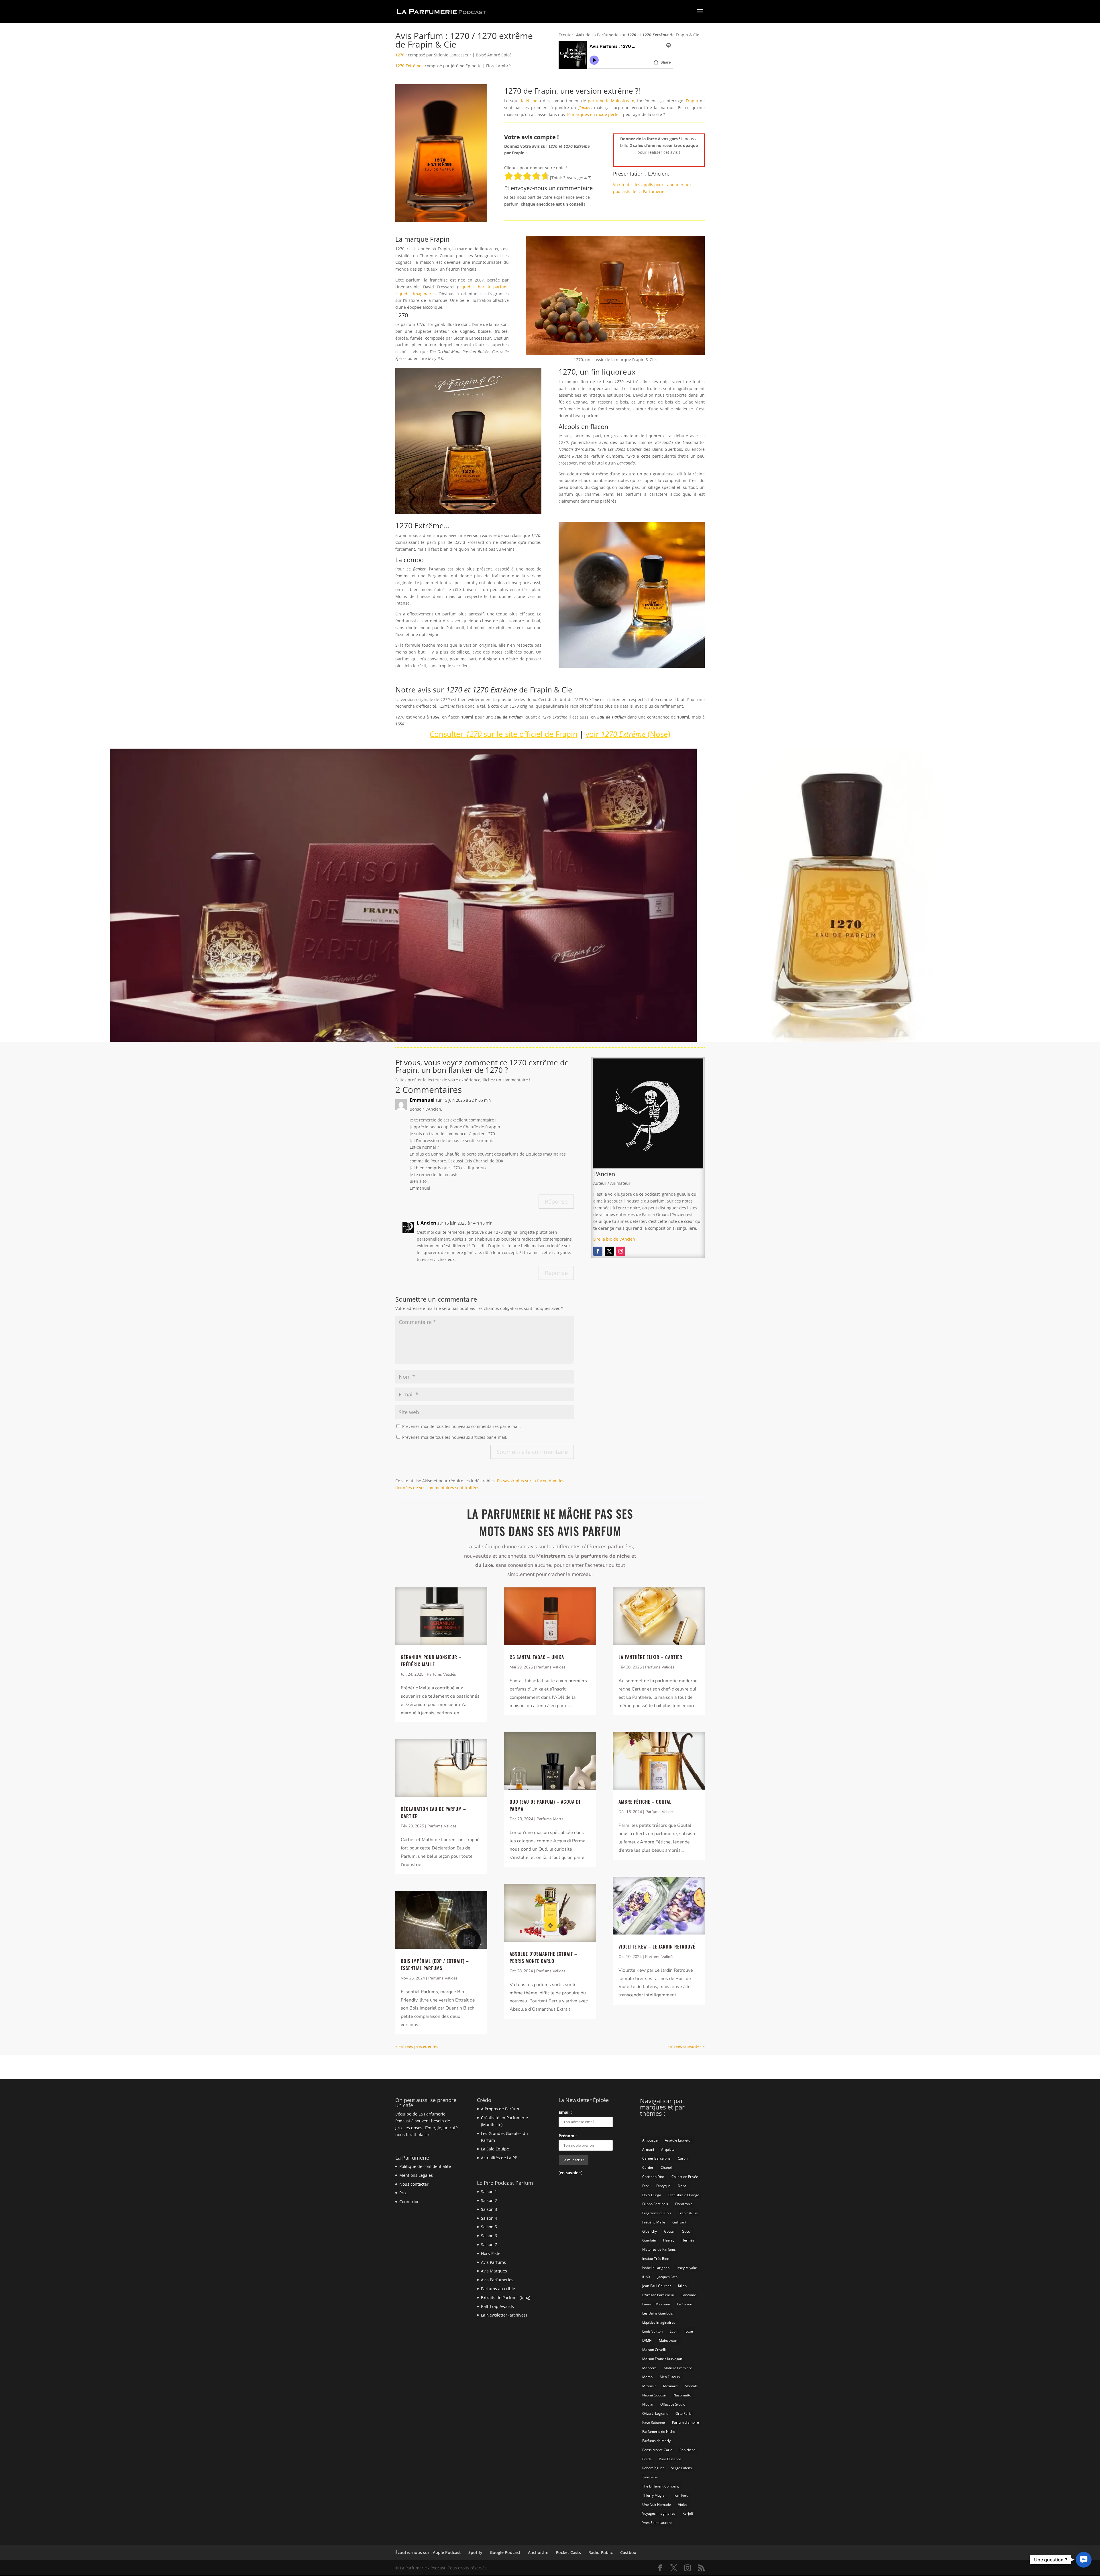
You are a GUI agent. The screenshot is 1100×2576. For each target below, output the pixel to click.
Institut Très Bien (656, 2259)
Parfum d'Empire (685, 2422)
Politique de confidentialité (425, 2166)
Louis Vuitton (652, 2331)
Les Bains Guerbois (658, 2313)
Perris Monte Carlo (657, 2450)
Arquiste (668, 2149)
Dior (646, 2186)
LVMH (647, 2340)
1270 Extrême (408, 66)
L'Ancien (427, 1223)
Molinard (670, 2386)
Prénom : (568, 2136)
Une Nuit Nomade (657, 2505)
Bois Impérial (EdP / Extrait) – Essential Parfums (435, 1964)
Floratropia (684, 2204)
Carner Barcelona (656, 2158)
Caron (683, 2158)
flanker (585, 108)
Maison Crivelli (654, 2350)
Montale (691, 2386)
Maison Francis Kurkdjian (662, 2359)
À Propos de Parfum (500, 2109)
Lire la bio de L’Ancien (614, 1239)
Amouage (650, 2140)
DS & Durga (652, 2195)
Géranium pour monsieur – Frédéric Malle (431, 1661)
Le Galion (685, 2304)
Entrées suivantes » (686, 2046)
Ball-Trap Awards (497, 2306)
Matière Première (678, 2368)
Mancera (649, 2368)
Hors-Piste (491, 2253)
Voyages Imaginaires (659, 2513)
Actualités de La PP (499, 2158)
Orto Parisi (684, 2413)
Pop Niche (687, 2450)
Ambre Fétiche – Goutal (645, 1802)
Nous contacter (414, 2184)
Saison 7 (489, 2245)
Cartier (648, 2167)
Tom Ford (681, 2495)
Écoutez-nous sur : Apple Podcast (428, 2552)
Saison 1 (489, 2192)
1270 (400, 55)
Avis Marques (494, 2271)
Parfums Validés (441, 1674)
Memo (647, 2377)
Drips (682, 2186)
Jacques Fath (667, 2277)
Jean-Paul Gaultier (657, 2286)
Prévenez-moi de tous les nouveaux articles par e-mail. (455, 1437)
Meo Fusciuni (670, 2377)
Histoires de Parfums (659, 2249)
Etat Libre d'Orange (684, 2195)
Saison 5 (489, 2227)
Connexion (409, 2202)
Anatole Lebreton (679, 2140)
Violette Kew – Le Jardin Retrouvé (657, 1947)
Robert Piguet (653, 2468)
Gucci (686, 2231)
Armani (648, 2149)
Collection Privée (685, 2177)
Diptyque (663, 2186)
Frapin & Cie (688, 2213)
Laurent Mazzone (656, 2304)
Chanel (666, 2167)
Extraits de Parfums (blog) (506, 2297)
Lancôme (689, 2295)
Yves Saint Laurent (657, 2523)
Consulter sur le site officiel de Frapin (504, 734)
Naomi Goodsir (654, 2395)
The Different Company (661, 2486)
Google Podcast (505, 2552)
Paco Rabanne (654, 2422)
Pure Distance (670, 2459)
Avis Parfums (493, 2262)
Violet (682, 2505)
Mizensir (649, 2386)
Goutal (669, 2231)
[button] (1084, 2560)
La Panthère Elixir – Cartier (650, 1657)
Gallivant (679, 2222)
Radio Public (601, 2552)
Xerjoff (688, 2513)
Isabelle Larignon (656, 2268)
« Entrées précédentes (417, 2046)
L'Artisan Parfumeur (658, 2295)
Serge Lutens (681, 2468)
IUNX (646, 2277)
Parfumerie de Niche (659, 2432)
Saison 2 (489, 2200)
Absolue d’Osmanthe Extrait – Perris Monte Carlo (543, 1957)
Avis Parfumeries (497, 2280)
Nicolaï (648, 2404)
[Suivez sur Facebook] (598, 1251)
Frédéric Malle (654, 2222)
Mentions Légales (416, 2175)
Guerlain (649, 2240)
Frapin (692, 101)
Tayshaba (650, 2477)
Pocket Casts (568, 2552)
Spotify (475, 2552)
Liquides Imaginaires (416, 294)
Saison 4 (489, 2218)
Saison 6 (489, 2236)
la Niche (529, 101)
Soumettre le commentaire (532, 1452)
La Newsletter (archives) (504, 2315)
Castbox (628, 2552)
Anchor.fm (538, 2552)
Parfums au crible (498, 2289)
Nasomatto (682, 2395)
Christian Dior (653, 2177)
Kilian (682, 2286)
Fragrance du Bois (657, 2213)
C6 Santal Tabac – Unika (537, 1657)
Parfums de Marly (656, 2441)
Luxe (689, 2331)
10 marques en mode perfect (594, 114)
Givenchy (650, 2231)
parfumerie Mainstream (611, 101)
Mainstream (669, 2340)
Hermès (688, 2240)
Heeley (669, 2240)
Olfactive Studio (673, 2404)
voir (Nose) (628, 734)
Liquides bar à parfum (483, 287)
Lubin (674, 2331)
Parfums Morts (550, 1819)
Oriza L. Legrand (655, 2413)
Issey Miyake (687, 2268)
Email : (565, 2112)
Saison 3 (489, 2209)
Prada (647, 2459)
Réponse (556, 1202)
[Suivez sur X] (609, 1251)
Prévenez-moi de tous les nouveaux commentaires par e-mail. (461, 1426)
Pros (403, 2193)
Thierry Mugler (654, 2495)
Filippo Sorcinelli (655, 2204)
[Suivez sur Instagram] (621, 1251)
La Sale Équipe (495, 2149)
